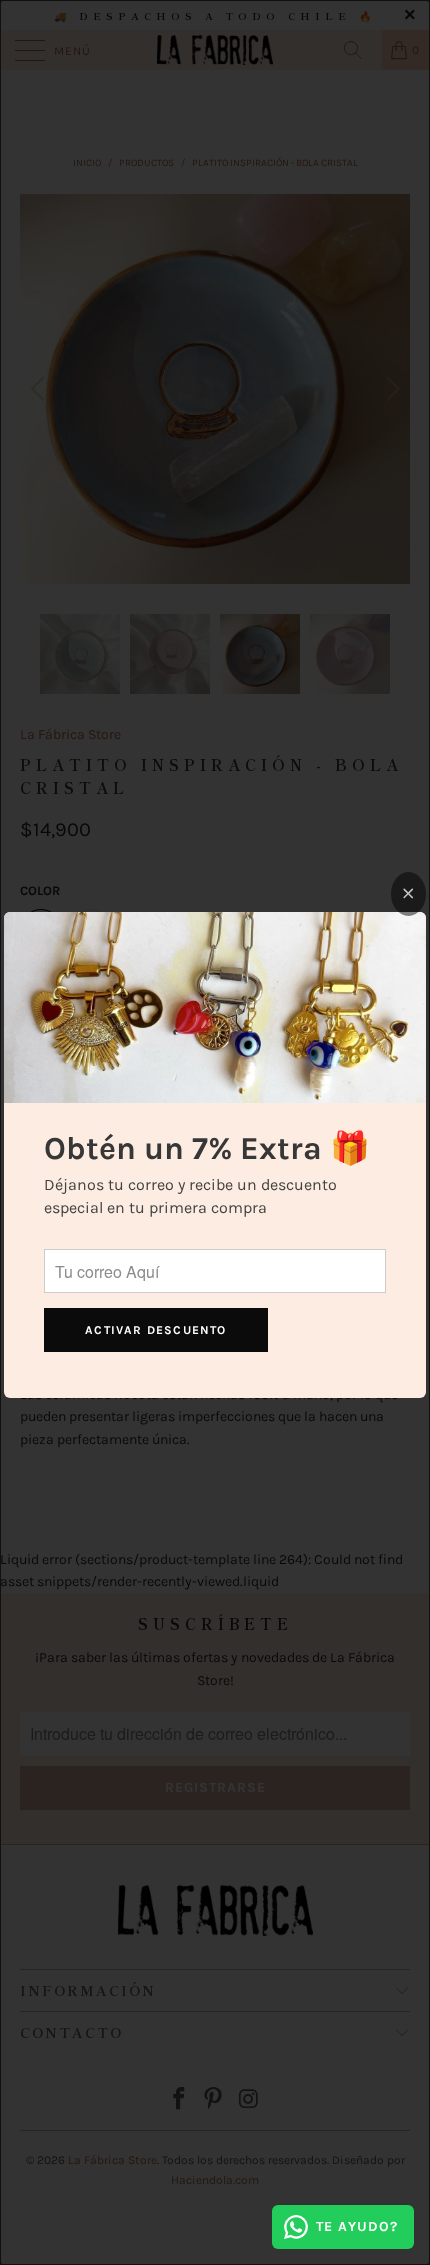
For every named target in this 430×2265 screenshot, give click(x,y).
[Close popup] (408, 894)
